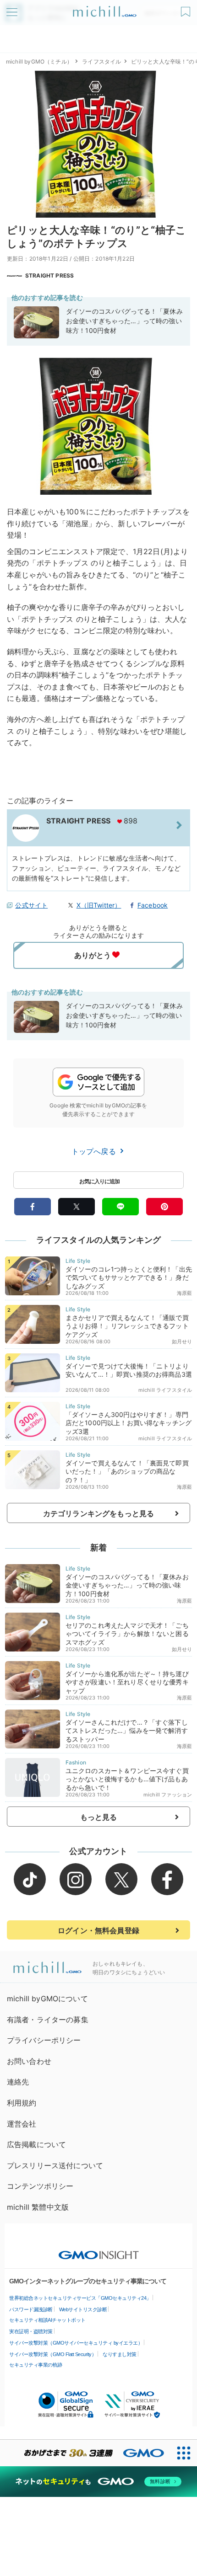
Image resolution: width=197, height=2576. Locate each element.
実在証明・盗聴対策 (31, 2331)
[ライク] (187, 8)
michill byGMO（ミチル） (39, 61)
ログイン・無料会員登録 (98, 1930)
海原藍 (184, 1293)
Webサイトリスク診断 (83, 2309)
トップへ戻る (95, 1151)
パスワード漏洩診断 (31, 2309)
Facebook (153, 905)
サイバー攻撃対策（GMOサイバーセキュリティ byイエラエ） (76, 2343)
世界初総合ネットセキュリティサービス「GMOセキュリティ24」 (80, 2298)
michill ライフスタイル (165, 1390)
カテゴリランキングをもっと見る (98, 1513)
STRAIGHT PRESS (49, 275)
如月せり (182, 1341)
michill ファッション (168, 1795)
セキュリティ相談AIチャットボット (47, 2320)
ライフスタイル (101, 61)
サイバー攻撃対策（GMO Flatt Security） (53, 2354)
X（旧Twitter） (99, 905)
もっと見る (99, 1817)
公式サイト (31, 905)
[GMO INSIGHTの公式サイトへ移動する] (99, 2250)
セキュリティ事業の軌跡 (36, 2365)
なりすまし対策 (120, 2354)
